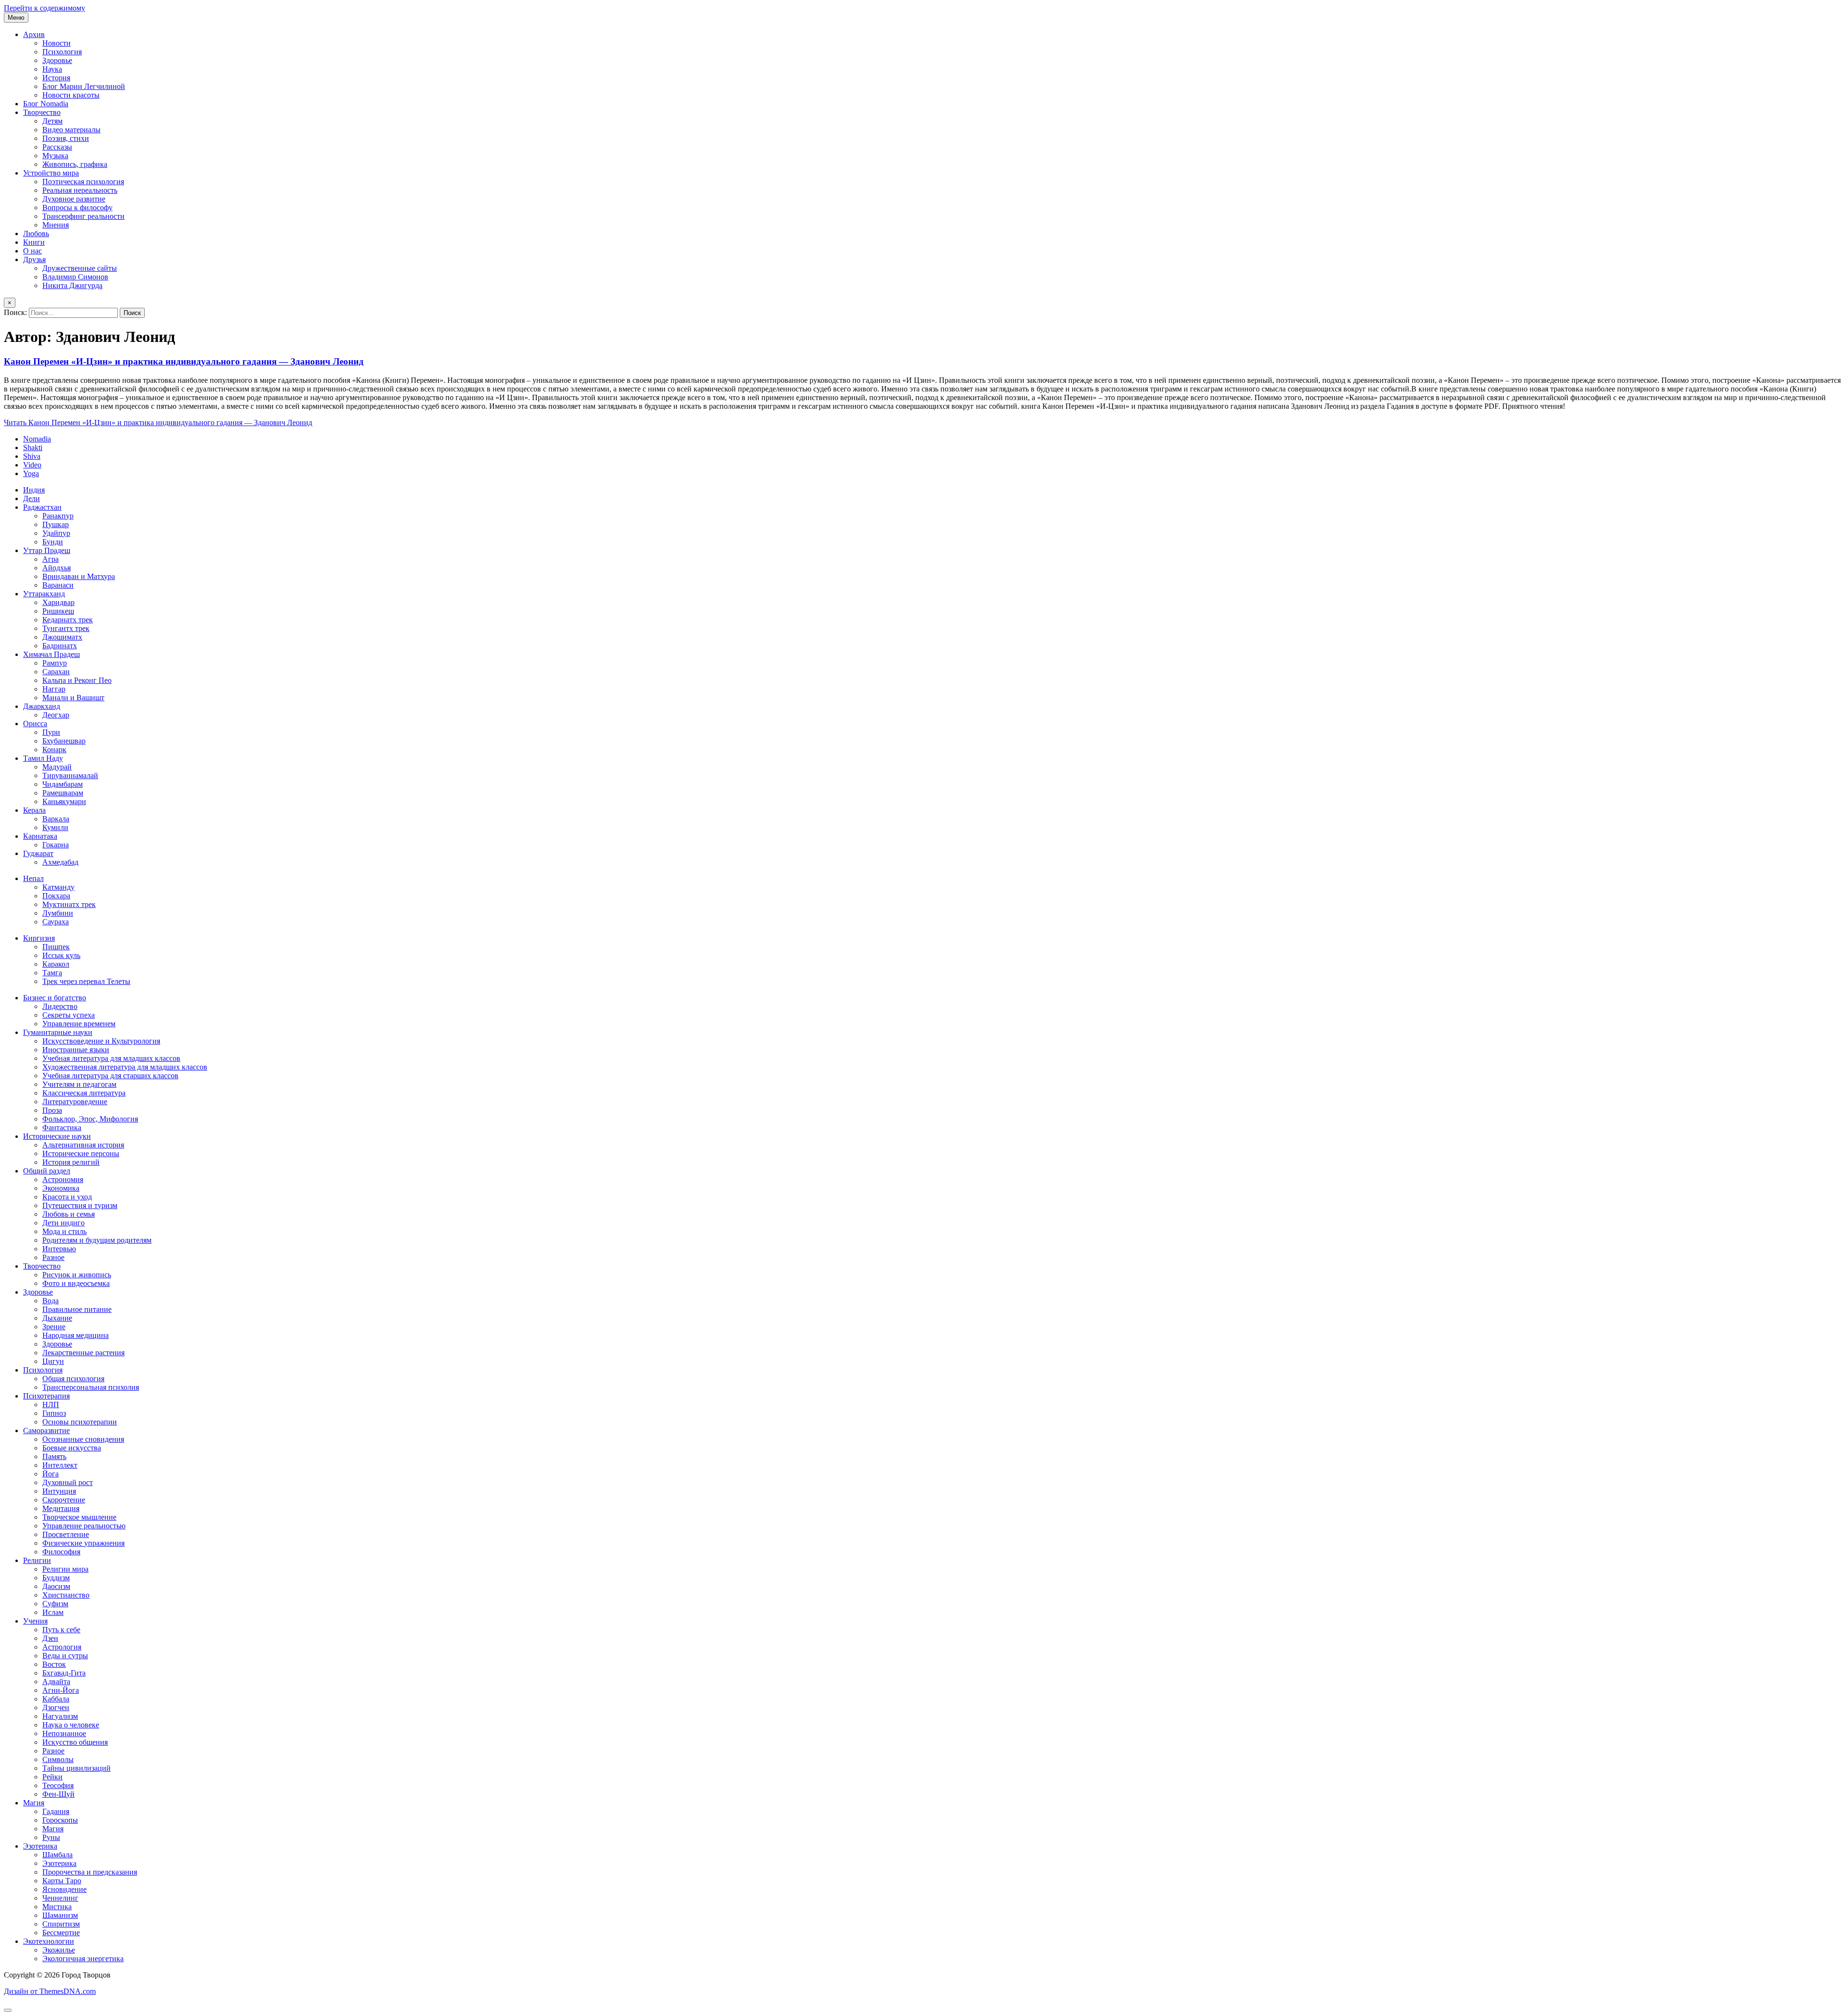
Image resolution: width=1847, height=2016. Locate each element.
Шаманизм (60, 1915)
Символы (58, 1759)
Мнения (56, 225)
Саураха (56, 922)
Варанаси (58, 585)
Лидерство (60, 1006)
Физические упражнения (83, 1543)
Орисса (35, 724)
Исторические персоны (81, 1153)
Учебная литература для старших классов (110, 1076)
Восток (54, 1664)
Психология (62, 52)
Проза (52, 1110)
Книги (34, 242)
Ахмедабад (60, 862)
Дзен (50, 1638)
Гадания (56, 1811)
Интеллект (60, 1465)
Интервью (59, 1249)
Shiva (32, 456)
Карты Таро (62, 1881)
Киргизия (39, 938)
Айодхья (57, 568)
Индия (34, 490)
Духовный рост (68, 1482)
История (56, 78)
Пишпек (56, 947)
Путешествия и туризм (80, 1205)
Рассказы (57, 147)
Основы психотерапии (80, 1422)
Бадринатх (60, 646)
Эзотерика (40, 1846)
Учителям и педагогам (79, 1084)
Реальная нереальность (80, 190)
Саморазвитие (46, 1430)
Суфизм (55, 1604)
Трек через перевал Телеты (86, 981)
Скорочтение (64, 1500)
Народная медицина (76, 1335)
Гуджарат (38, 853)
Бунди (53, 542)
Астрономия (63, 1179)
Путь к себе (61, 1630)
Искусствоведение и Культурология (101, 1041)
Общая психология (73, 1379)
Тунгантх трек (66, 628)
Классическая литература (84, 1093)
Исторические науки (57, 1136)
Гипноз (54, 1413)
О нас (32, 251)
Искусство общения (75, 1742)
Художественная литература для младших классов (125, 1067)
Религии (37, 1560)
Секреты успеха (69, 1015)
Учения (35, 1621)
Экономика (61, 1188)
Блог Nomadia (46, 104)
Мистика (57, 1907)
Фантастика (62, 1128)
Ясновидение (64, 1889)
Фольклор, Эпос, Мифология (90, 1119)
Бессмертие (61, 1933)
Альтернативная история (83, 1145)
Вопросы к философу (77, 208)
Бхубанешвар (64, 741)
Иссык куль (61, 955)
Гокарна (56, 845)
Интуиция (59, 1491)
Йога (51, 1474)
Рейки (52, 1777)
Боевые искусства (72, 1448)
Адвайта (56, 1682)
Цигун (53, 1361)
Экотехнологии (49, 1941)
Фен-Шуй (58, 1794)
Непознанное (64, 1733)
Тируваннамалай (70, 775)
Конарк (54, 750)
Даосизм (56, 1586)
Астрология (62, 1647)
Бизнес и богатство (55, 998)
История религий (71, 1162)
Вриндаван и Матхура (79, 576)
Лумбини (58, 913)
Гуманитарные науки (58, 1032)
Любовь (36, 233)
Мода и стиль (64, 1231)
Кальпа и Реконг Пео (77, 680)
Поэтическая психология (83, 182)
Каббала (56, 1699)
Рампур (55, 663)
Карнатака (40, 836)
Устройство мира (51, 173)
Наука (52, 69)
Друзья (34, 259)
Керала (34, 810)
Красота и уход (67, 1197)
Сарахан (56, 672)
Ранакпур (58, 516)
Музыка (55, 156)
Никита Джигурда (72, 285)
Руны (51, 1837)
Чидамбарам (63, 784)
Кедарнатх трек (68, 620)
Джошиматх (62, 637)
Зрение (54, 1327)
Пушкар (56, 524)
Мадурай (57, 767)
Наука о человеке (71, 1725)
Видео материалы (71, 130)
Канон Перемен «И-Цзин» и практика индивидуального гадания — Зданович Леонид (184, 361)
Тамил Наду (43, 758)
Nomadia (37, 439)
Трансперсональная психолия (91, 1387)
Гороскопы (60, 1820)
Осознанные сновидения (83, 1439)
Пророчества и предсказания (90, 1872)
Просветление (66, 1534)
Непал (33, 878)
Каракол (56, 964)
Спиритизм (61, 1924)
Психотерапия (46, 1396)
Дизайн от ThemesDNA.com (50, 1991)
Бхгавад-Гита (64, 1673)
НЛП (51, 1405)
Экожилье (59, 1950)
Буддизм (56, 1578)
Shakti (33, 447)
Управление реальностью (84, 1526)
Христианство (66, 1595)
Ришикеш (58, 611)
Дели (32, 498)
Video (32, 465)
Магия (34, 1803)
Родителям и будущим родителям (97, 1240)
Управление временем (79, 1024)
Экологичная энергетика (83, 1959)
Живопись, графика (75, 164)
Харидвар (58, 602)
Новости (57, 43)
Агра (51, 559)
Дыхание (57, 1318)
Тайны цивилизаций (76, 1768)
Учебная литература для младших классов (111, 1058)
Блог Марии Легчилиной (84, 86)
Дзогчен (56, 1707)
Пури (51, 732)
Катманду (58, 887)
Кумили (55, 827)
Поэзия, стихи (66, 138)
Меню (16, 18)
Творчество (42, 112)
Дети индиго (63, 1223)
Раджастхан (42, 507)
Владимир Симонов (75, 277)
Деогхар (56, 715)
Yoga (31, 473)
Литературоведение (75, 1102)
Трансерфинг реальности (83, 216)
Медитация (61, 1508)
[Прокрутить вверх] (8, 2010)
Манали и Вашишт (73, 698)
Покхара (56, 896)
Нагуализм (60, 1716)
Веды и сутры (65, 1656)
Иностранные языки (76, 1050)
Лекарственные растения (83, 1353)
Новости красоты (71, 95)
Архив (34, 34)
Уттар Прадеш (47, 550)
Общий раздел (47, 1171)
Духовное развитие (74, 199)
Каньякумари (64, 801)
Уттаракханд (44, 594)
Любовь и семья (69, 1214)
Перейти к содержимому (44, 8)
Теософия (58, 1785)
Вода (51, 1301)
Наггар (54, 689)
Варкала (56, 819)
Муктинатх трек (69, 904)
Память (54, 1456)
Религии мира (65, 1569)
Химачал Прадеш (51, 654)
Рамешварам (63, 793)
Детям (52, 121)
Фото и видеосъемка (76, 1283)
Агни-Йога (61, 1690)
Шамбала (57, 1855)
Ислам (53, 1612)
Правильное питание (77, 1309)
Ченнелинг (60, 1898)
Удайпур (56, 533)
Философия (61, 1552)
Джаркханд (42, 706)
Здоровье (57, 60)
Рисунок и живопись (77, 1275)
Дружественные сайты (80, 268)
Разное (53, 1257)
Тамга (52, 973)
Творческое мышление (79, 1517)
